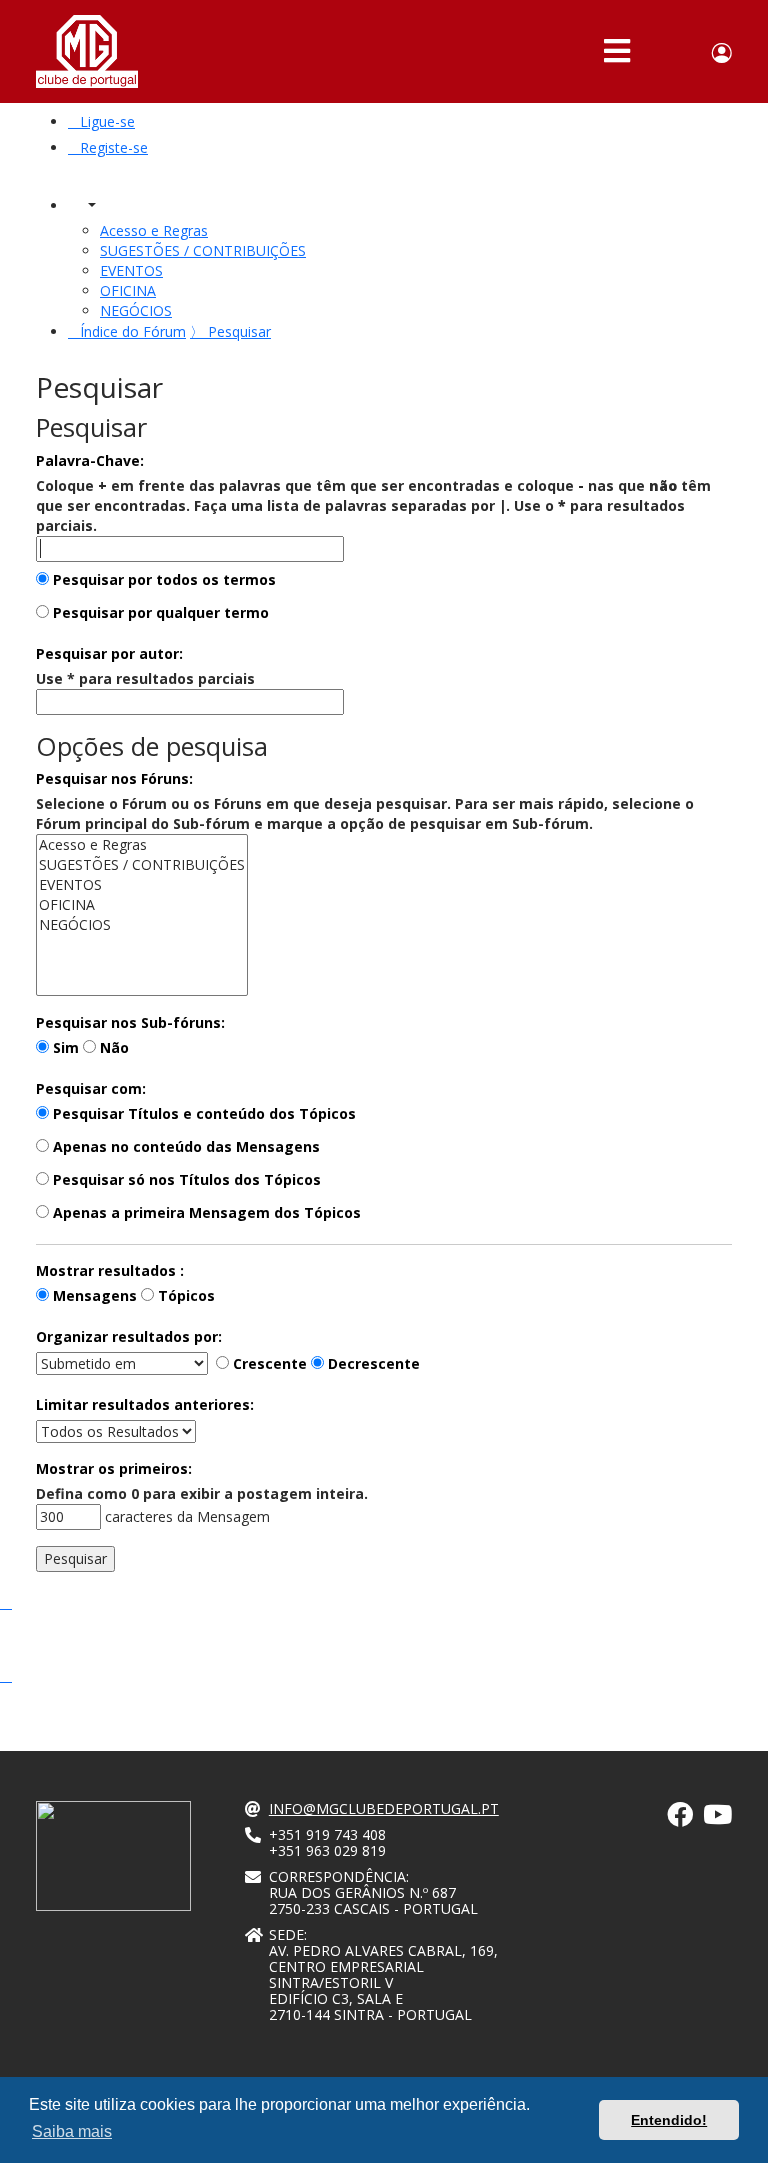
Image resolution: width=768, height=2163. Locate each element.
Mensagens (93, 1295)
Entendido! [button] (669, 2120)
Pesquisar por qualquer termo (159, 612)
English (686, 53)
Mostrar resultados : (110, 1270)
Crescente (268, 1363)
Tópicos (184, 1295)
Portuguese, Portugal (657, 53)
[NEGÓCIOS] (142, 925)
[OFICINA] (142, 905)
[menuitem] (101, 121)
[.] (680, 1818)
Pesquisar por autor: (109, 653)
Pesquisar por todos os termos (162, 579)
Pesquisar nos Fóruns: (114, 778)
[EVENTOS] (142, 885)
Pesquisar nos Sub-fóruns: (130, 1022)
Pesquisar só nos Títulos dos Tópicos (185, 1179)
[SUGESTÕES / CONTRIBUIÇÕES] (142, 865)
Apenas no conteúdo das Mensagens (184, 1146)
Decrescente (372, 1363)
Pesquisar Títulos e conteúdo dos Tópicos (202, 1113)
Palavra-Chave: (90, 460)
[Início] (87, 51)
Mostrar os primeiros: (114, 1468)
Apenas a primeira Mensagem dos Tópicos (205, 1212)
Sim (64, 1047)
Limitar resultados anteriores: (145, 1404)
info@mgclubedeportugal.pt (384, 1808)
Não (112, 1047)
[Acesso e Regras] (142, 845)
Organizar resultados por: (129, 1336)
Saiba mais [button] (72, 2131)
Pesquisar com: (91, 1088)
